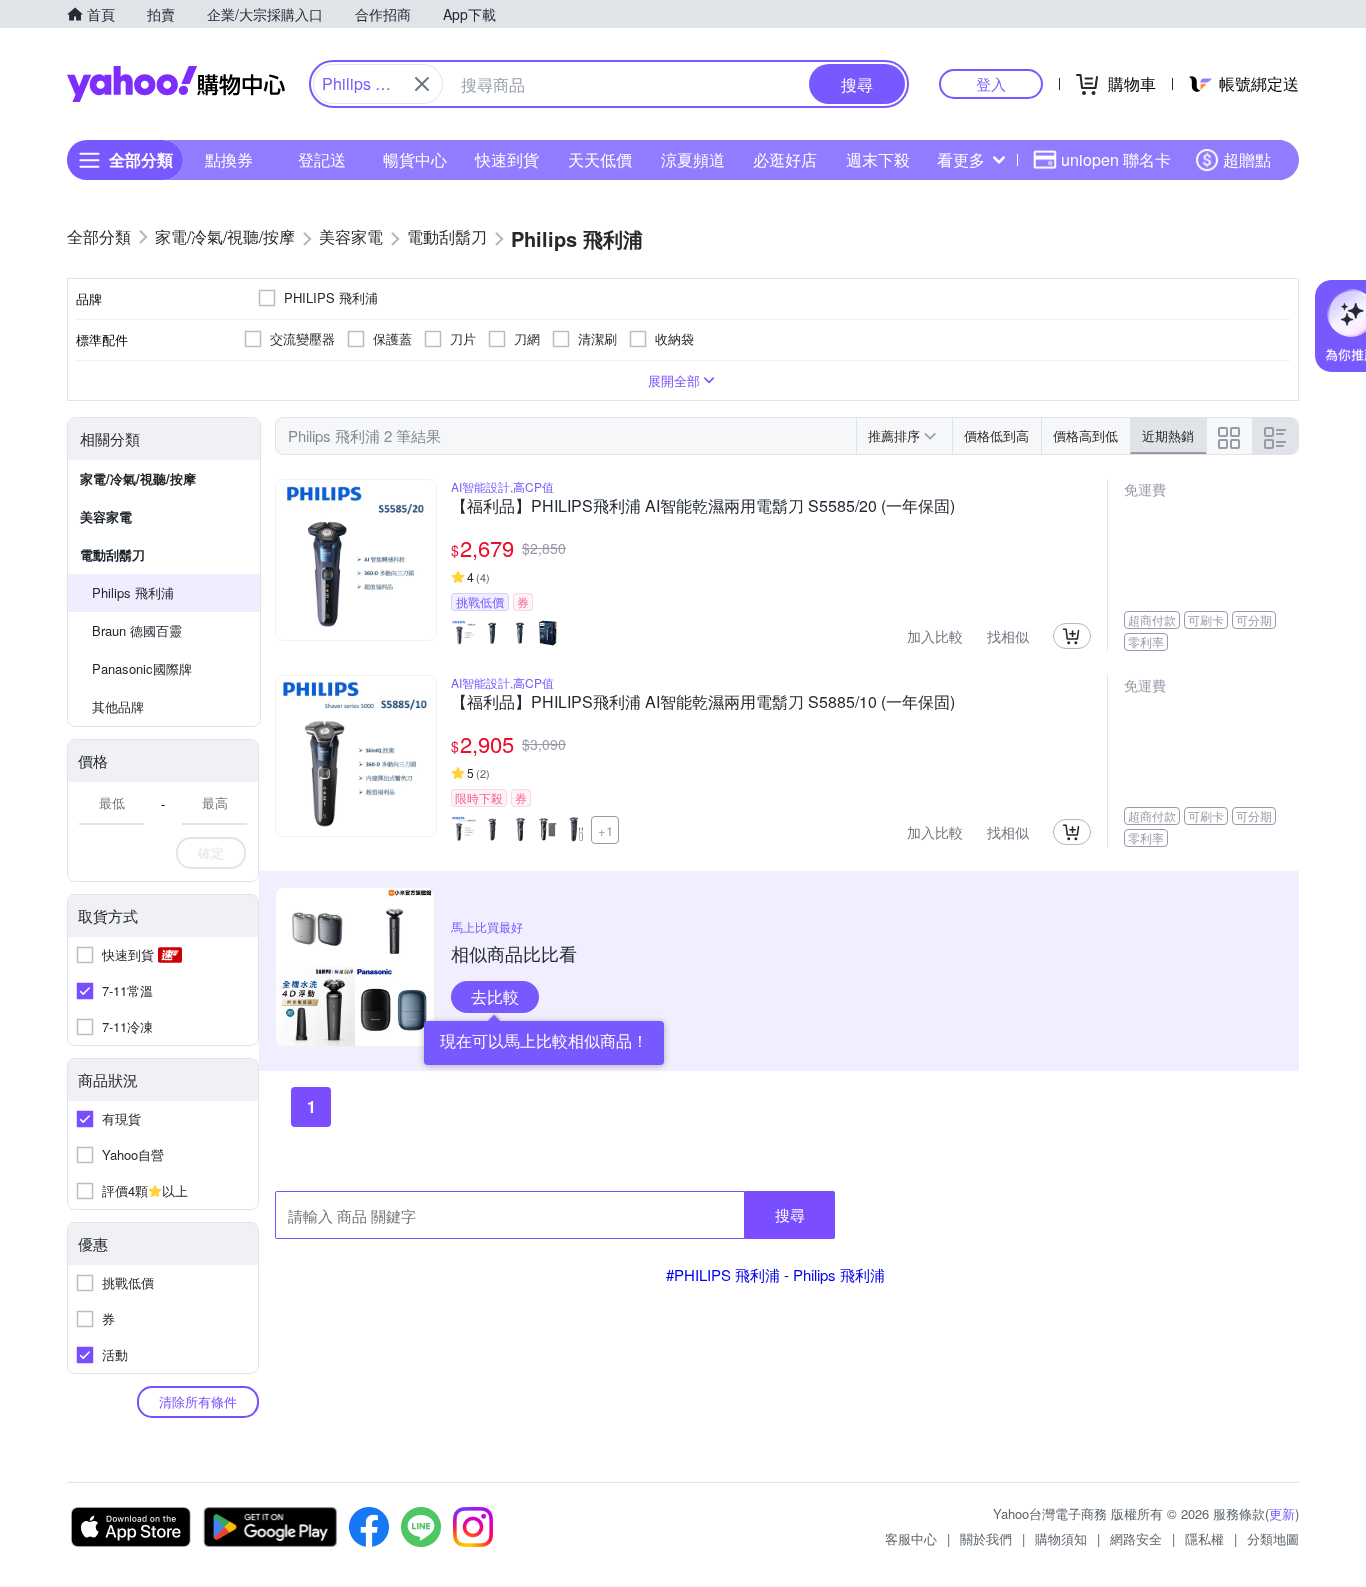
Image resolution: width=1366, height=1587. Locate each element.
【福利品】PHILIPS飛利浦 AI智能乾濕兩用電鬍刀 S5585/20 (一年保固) (703, 507)
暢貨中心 (415, 159)
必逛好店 (785, 159)
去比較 (495, 996)
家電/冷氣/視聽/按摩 (138, 478)
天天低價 (600, 159)
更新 (1282, 1513)
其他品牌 (118, 706)
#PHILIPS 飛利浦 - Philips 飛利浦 (775, 1274)
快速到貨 (507, 159)
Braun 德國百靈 (137, 630)
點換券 (229, 159)
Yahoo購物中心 (176, 84)
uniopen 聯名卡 (1116, 159)
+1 (605, 830)
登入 (991, 83)
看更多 (961, 159)
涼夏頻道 (693, 159)
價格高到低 (1085, 435)
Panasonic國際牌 (142, 668)
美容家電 (106, 516)
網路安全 (1136, 1538)
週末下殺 (878, 159)
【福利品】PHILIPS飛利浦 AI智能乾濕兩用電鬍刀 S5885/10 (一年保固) (703, 703)
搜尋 (790, 1214)
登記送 (322, 159)
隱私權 (1204, 1538)
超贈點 (1247, 159)
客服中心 (911, 1538)
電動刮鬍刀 (112, 554)
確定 (211, 852)
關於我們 (986, 1538)
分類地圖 (1273, 1538)
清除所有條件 (198, 1401)
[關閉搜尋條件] (422, 84)
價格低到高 (996, 435)
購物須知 (1061, 1538)
